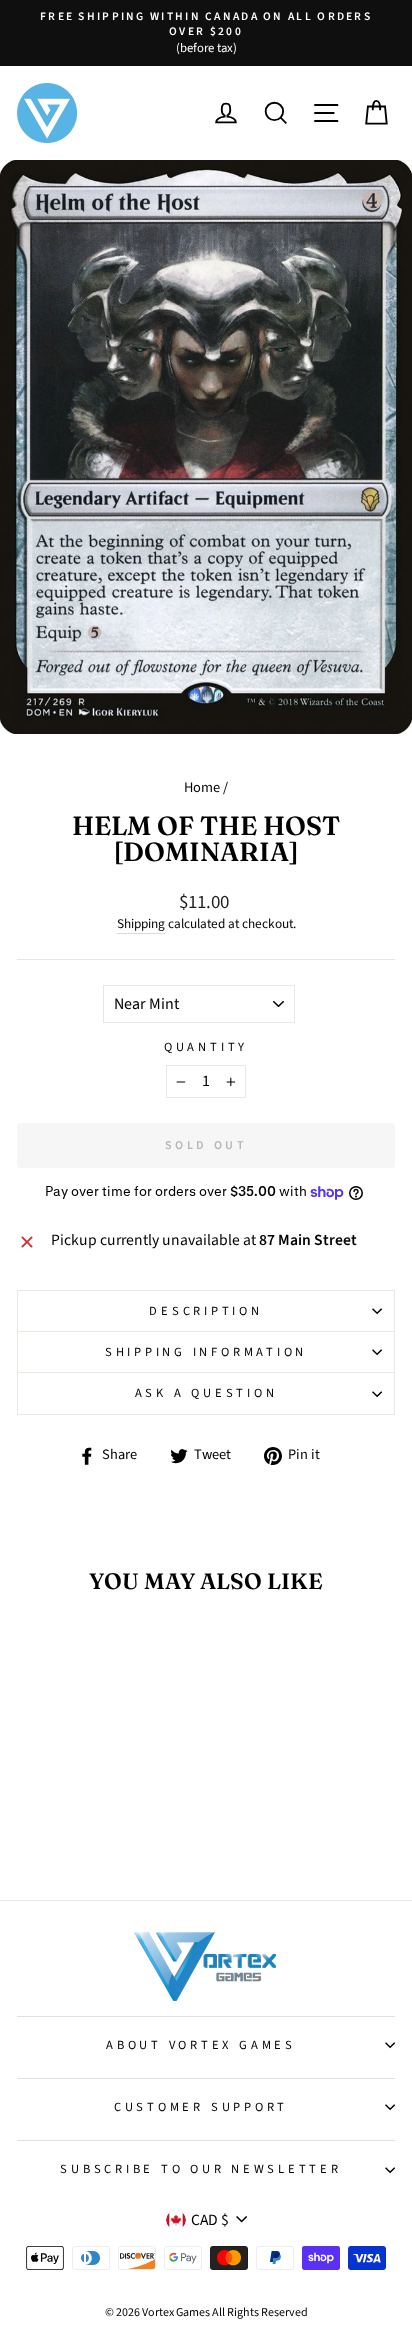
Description (205, 1311)
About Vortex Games (201, 2045)
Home (202, 787)
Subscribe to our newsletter (200, 2169)
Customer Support (201, 2107)
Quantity (206, 1047)
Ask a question (206, 1393)
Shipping (141, 924)
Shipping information (206, 1352)
